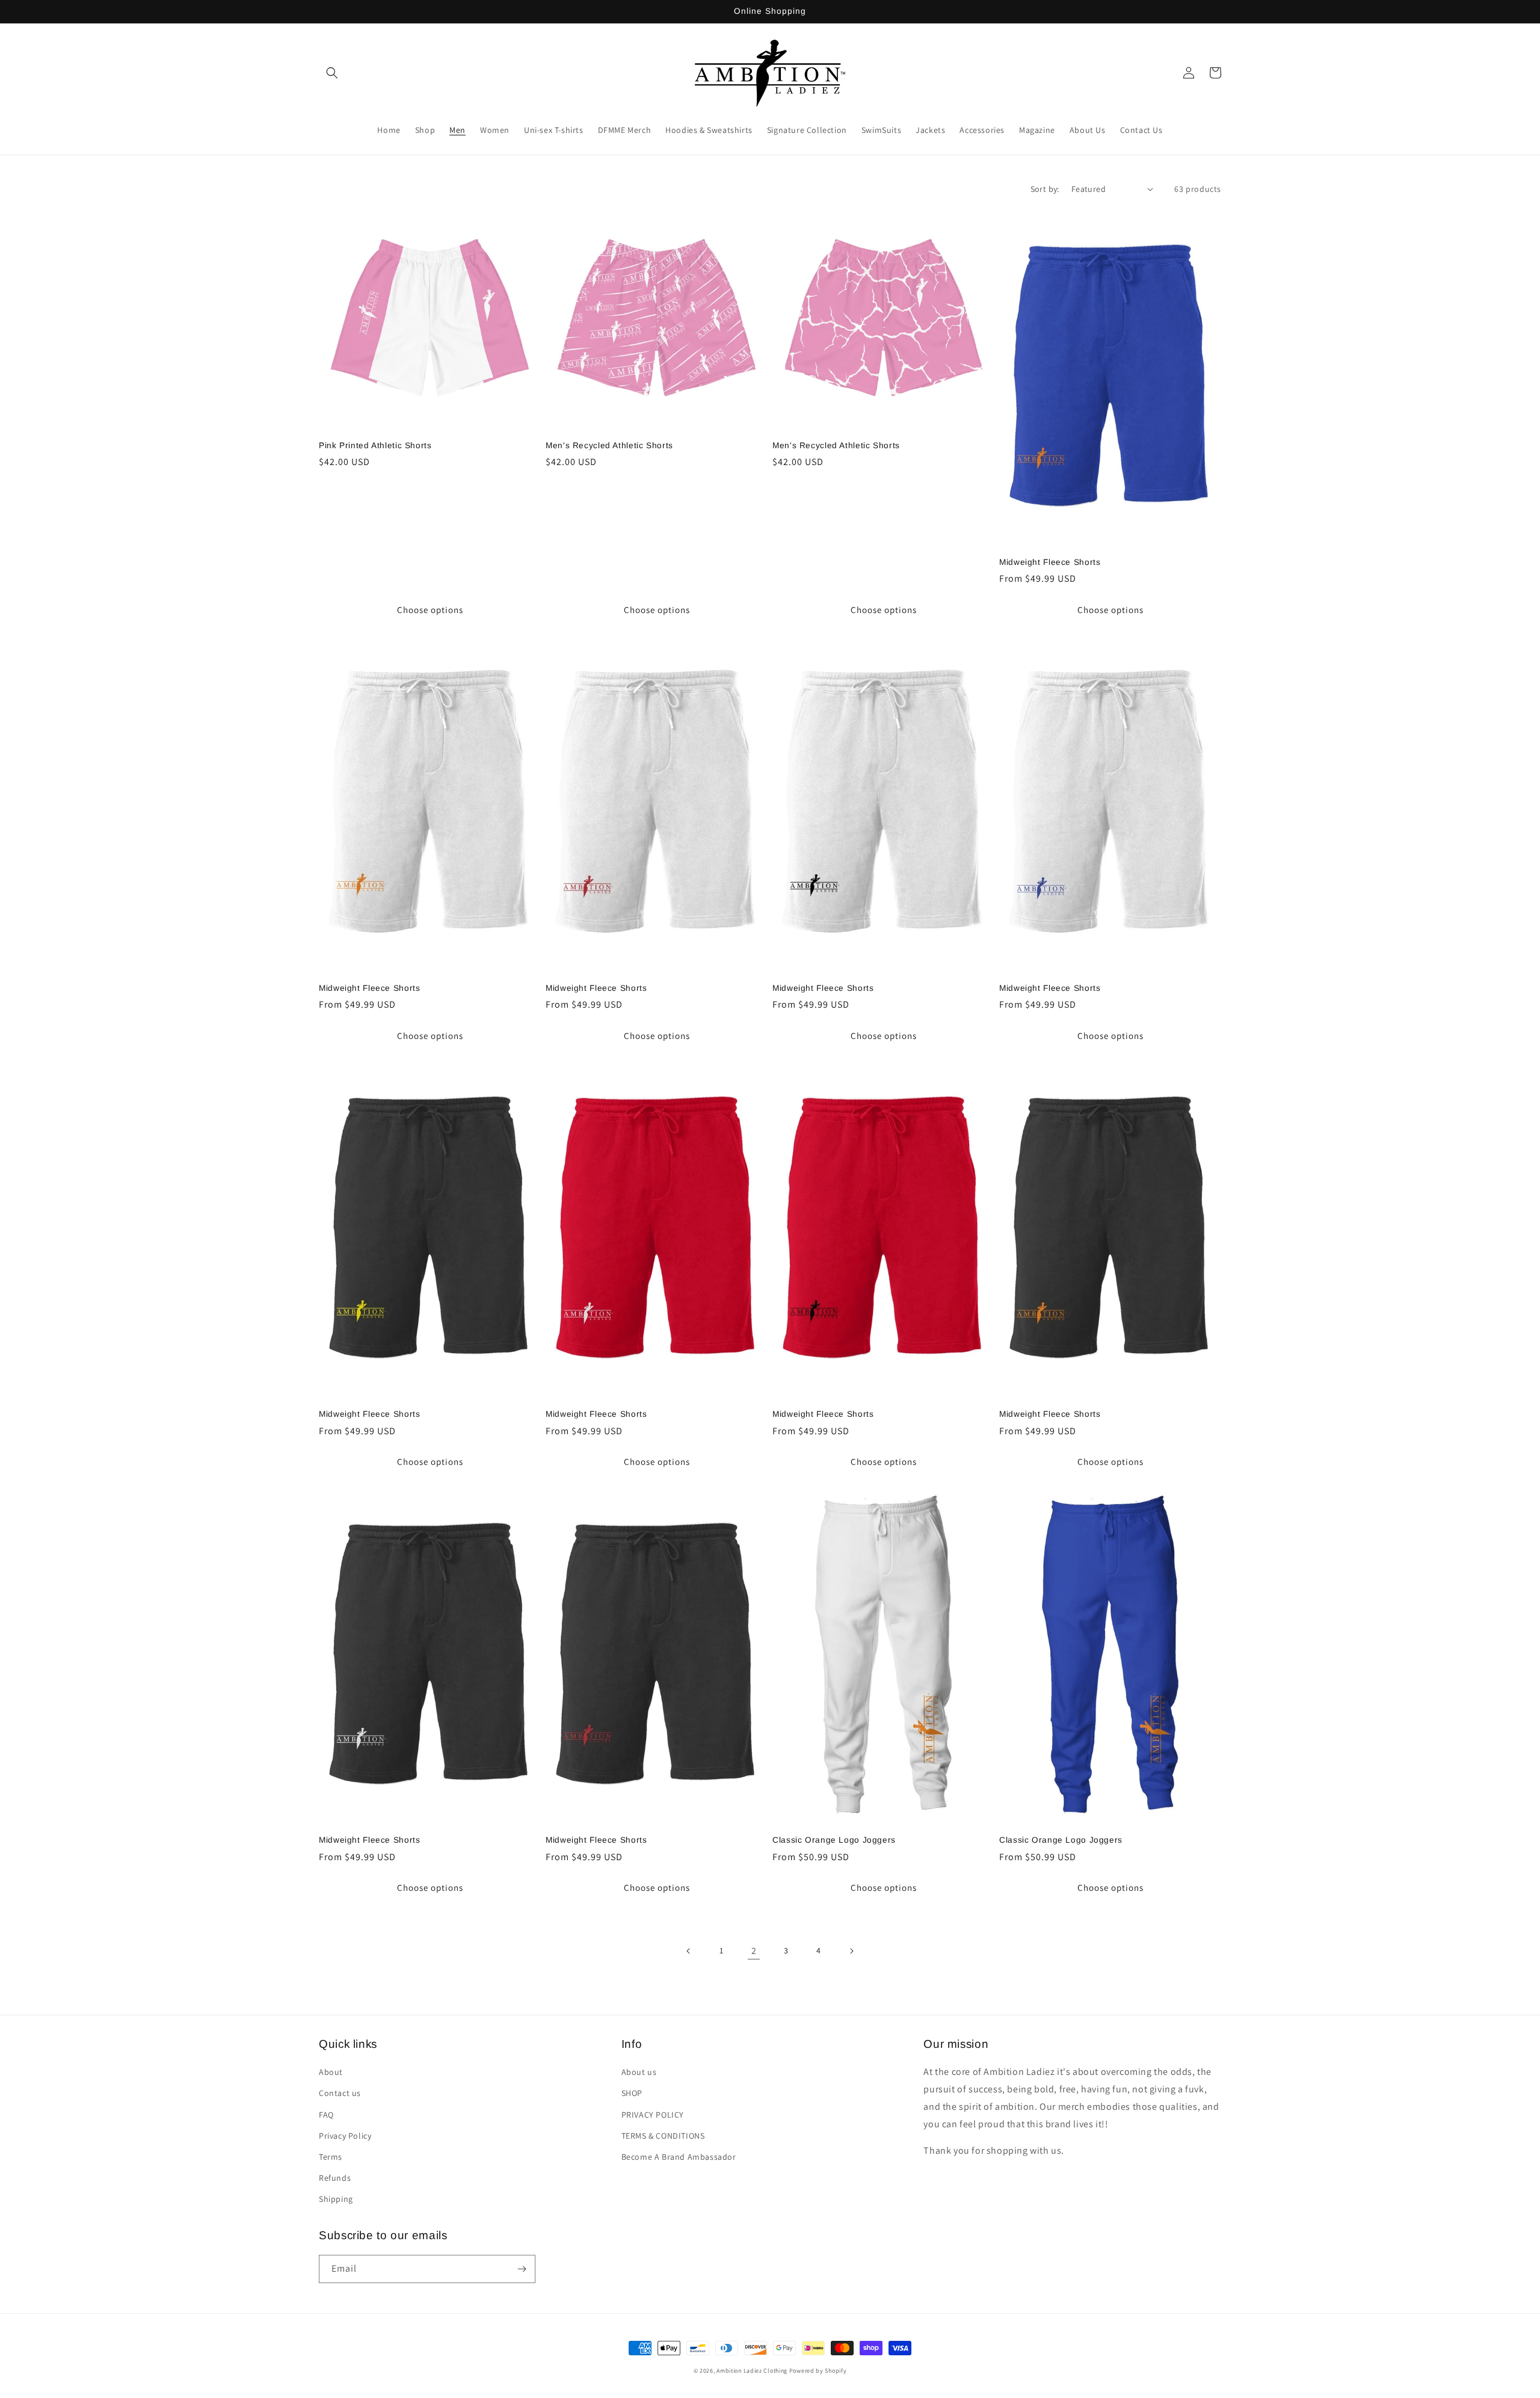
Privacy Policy (345, 2136)
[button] (332, 73)
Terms (331, 2157)
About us (639, 2072)
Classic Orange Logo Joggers (834, 1840)
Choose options (430, 610)
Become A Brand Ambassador (679, 2157)
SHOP (632, 2093)
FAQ (326, 2115)
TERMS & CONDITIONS (663, 2136)
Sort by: (1045, 189)
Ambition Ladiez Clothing (752, 2371)
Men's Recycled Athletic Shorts (609, 445)
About (331, 2072)
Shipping (336, 2199)
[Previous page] (689, 1951)
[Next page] (851, 1951)
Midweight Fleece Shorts (1050, 562)
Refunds (335, 2178)
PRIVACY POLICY (653, 2115)
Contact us (340, 2093)
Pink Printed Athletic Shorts (375, 445)
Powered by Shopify (818, 2371)
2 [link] (754, 1951)
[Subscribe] (522, 2269)
